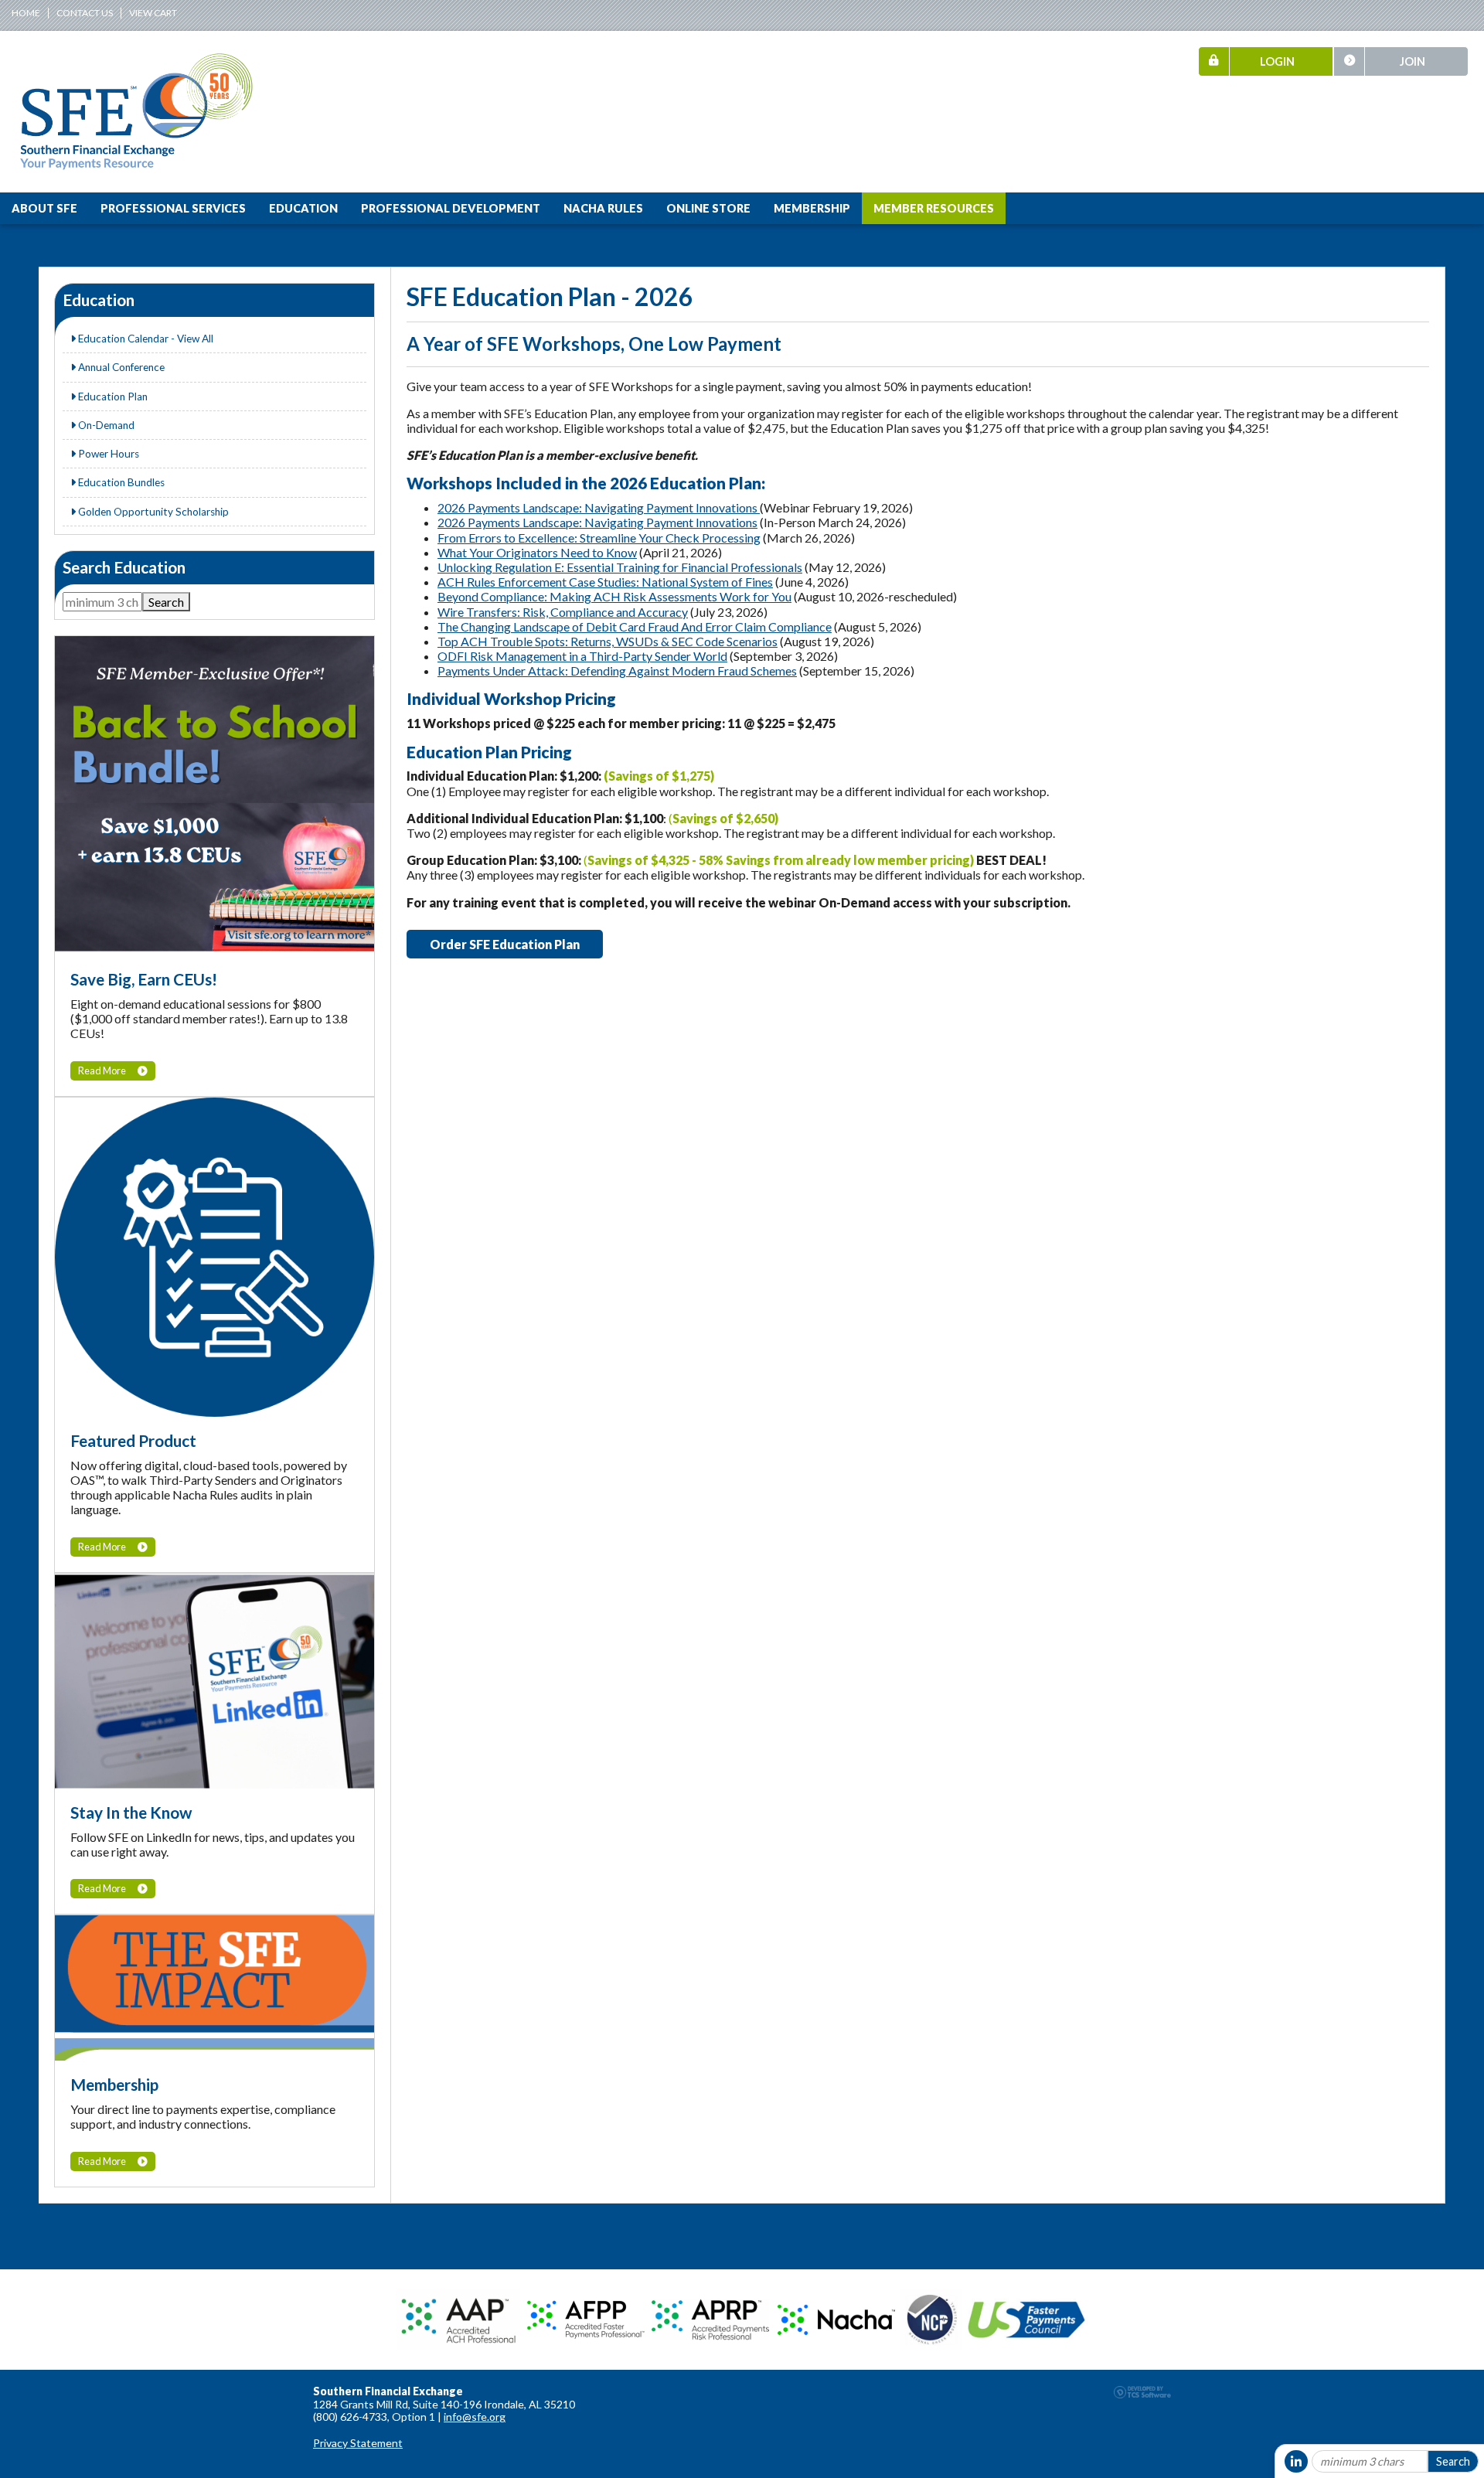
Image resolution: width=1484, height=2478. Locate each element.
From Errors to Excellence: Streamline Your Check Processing (599, 538)
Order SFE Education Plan (505, 944)
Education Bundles (120, 482)
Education (303, 208)
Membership (812, 208)
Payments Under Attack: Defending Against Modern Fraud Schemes (617, 671)
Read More (102, 1071)
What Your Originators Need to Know (537, 552)
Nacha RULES (603, 208)
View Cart (153, 13)
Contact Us (85, 13)
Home (26, 13)
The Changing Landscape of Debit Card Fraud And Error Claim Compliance (635, 626)
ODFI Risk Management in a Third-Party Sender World (582, 656)
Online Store (708, 208)
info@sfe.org (475, 2417)
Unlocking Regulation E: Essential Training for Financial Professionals (620, 567)
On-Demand (105, 425)
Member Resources (934, 208)
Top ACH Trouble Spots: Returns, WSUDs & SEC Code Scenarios (608, 641)
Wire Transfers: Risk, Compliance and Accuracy (563, 612)
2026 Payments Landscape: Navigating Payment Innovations (599, 507)
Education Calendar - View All (145, 339)
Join (1413, 61)
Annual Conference (120, 367)
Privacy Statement (358, 2443)
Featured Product (133, 1440)
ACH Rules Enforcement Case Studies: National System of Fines (605, 582)
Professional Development (451, 208)
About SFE (44, 208)
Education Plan (112, 397)
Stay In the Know (131, 1812)
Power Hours (107, 454)
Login (1277, 61)
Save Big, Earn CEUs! (144, 979)
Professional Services (173, 208)
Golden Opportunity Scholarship (152, 512)
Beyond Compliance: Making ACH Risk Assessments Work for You (614, 596)
